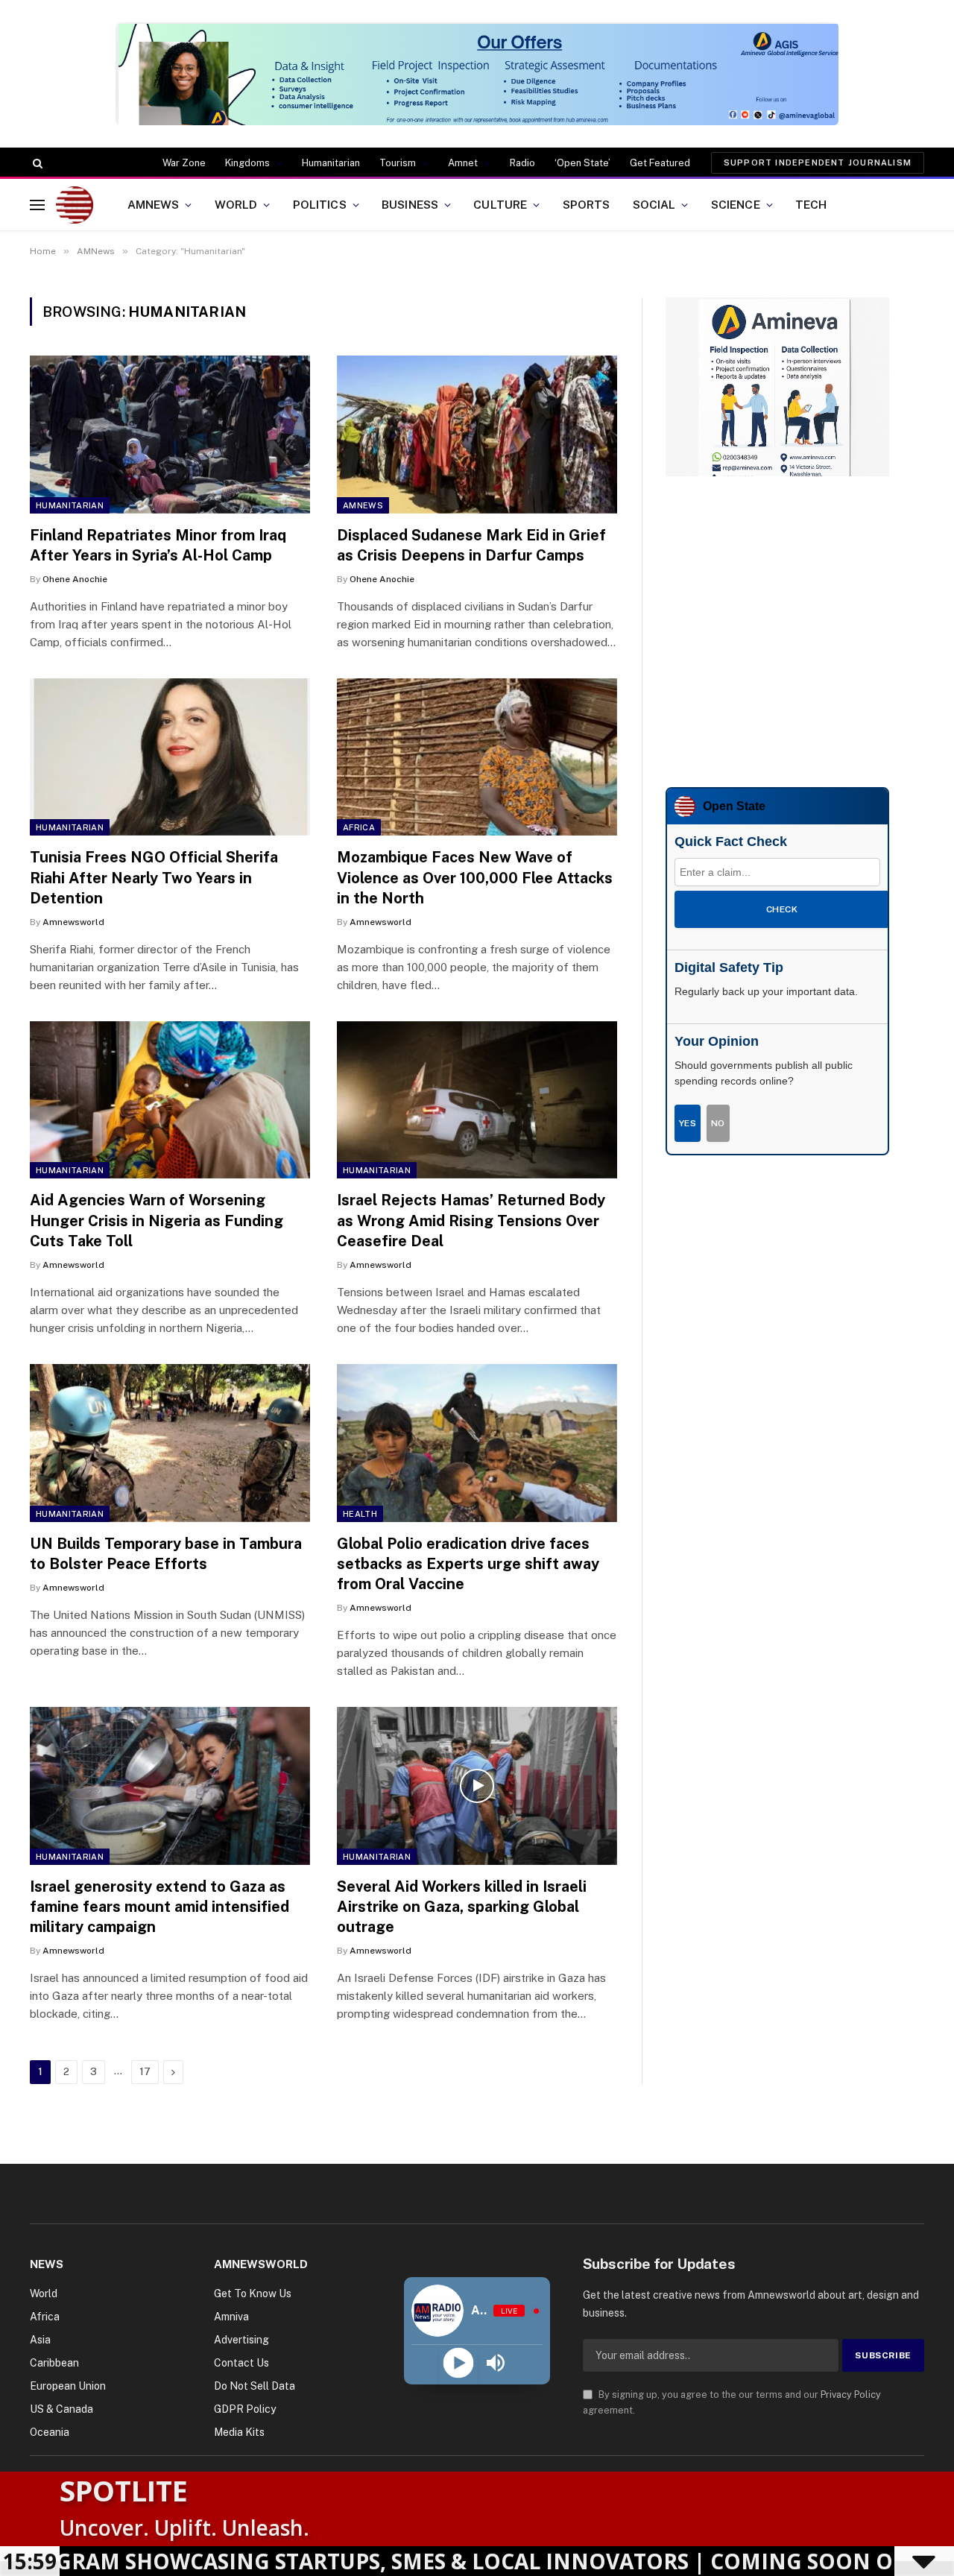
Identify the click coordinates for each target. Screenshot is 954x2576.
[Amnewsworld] (75, 205)
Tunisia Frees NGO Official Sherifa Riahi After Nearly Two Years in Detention (154, 877)
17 (145, 2072)
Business (410, 204)
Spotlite (124, 2490)
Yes (688, 1123)
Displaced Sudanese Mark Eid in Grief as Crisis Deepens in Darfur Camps (471, 545)
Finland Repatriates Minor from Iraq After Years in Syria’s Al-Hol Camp (158, 545)
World (236, 204)
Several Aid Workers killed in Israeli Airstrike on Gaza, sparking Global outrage (462, 1907)
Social (654, 204)
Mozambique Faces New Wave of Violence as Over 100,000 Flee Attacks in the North (475, 877)
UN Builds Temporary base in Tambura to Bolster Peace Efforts (166, 1554)
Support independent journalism (818, 162)
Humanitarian (331, 163)
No (718, 1123)
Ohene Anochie (75, 579)
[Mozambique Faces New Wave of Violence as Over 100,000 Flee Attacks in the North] (477, 757)
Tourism (398, 163)
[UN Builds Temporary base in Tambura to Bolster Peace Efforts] (170, 1443)
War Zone (184, 163)
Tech (811, 204)
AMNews (154, 204)
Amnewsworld (73, 922)
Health (360, 1514)
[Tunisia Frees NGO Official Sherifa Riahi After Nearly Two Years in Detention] (170, 757)
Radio (522, 163)
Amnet (463, 163)
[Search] (36, 163)
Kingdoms (247, 163)
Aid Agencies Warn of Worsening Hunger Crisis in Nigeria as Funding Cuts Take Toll (157, 1220)
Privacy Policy (851, 2395)
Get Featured (660, 163)
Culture (500, 204)
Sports (587, 204)
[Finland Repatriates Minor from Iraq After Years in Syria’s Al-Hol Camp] (170, 435)
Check (782, 909)
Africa (359, 827)
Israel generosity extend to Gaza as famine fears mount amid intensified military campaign (159, 1907)
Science (736, 204)
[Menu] (37, 205)
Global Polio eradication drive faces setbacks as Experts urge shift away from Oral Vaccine (468, 1564)
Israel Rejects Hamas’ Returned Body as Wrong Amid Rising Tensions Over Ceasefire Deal (471, 1220)
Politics (320, 204)
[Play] (458, 2363)
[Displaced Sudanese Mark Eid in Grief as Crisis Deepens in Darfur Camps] (477, 435)
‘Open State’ (582, 163)
